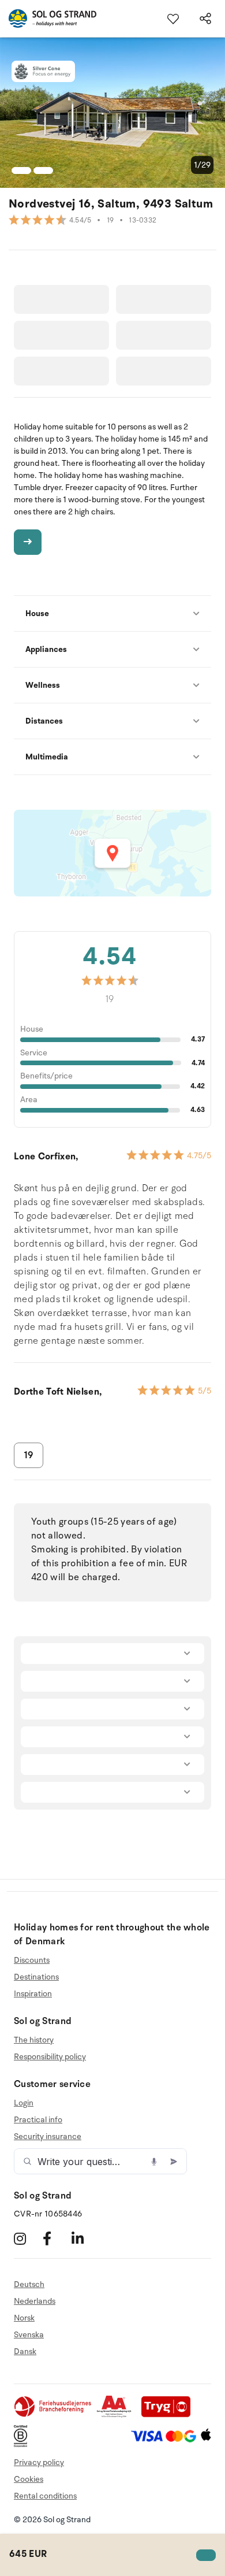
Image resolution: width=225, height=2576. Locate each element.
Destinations (36, 1977)
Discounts (32, 1960)
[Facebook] (56, 2238)
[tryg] (169, 2415)
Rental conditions (45, 2496)
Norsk (24, 2318)
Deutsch (29, 2285)
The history (34, 2040)
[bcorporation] (23, 2445)
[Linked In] (85, 2238)
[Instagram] (27, 2238)
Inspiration (33, 1994)
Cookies (29, 2479)
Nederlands (35, 2301)
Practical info (38, 2120)
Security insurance (48, 2136)
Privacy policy (39, 2462)
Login (24, 2103)
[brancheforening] (54, 2415)
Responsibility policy (50, 2057)
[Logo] (48, 18)
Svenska (29, 2335)
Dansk (25, 2351)
